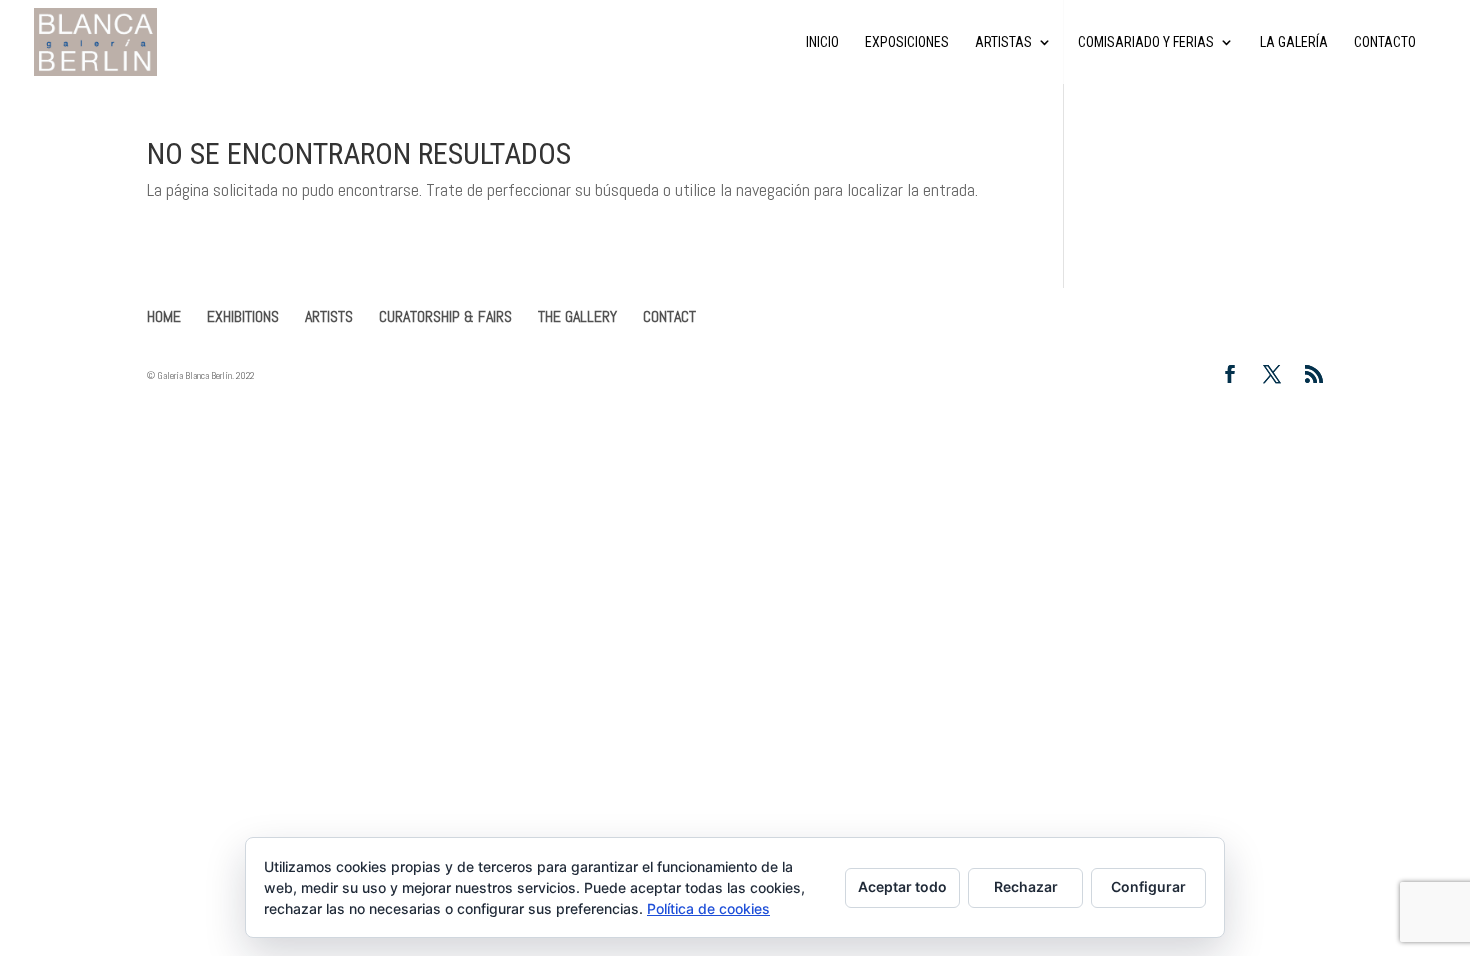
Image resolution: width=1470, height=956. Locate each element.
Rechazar (1026, 886)
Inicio (822, 42)
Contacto (1385, 42)
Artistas (1003, 42)
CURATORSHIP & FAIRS (445, 316)
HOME (164, 316)
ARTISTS (329, 316)
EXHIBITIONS (243, 316)
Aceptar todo (902, 886)
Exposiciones (907, 42)
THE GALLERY (577, 316)
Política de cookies (708, 908)
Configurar (1148, 886)
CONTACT (669, 316)
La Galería (1294, 42)
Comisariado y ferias (1146, 42)
